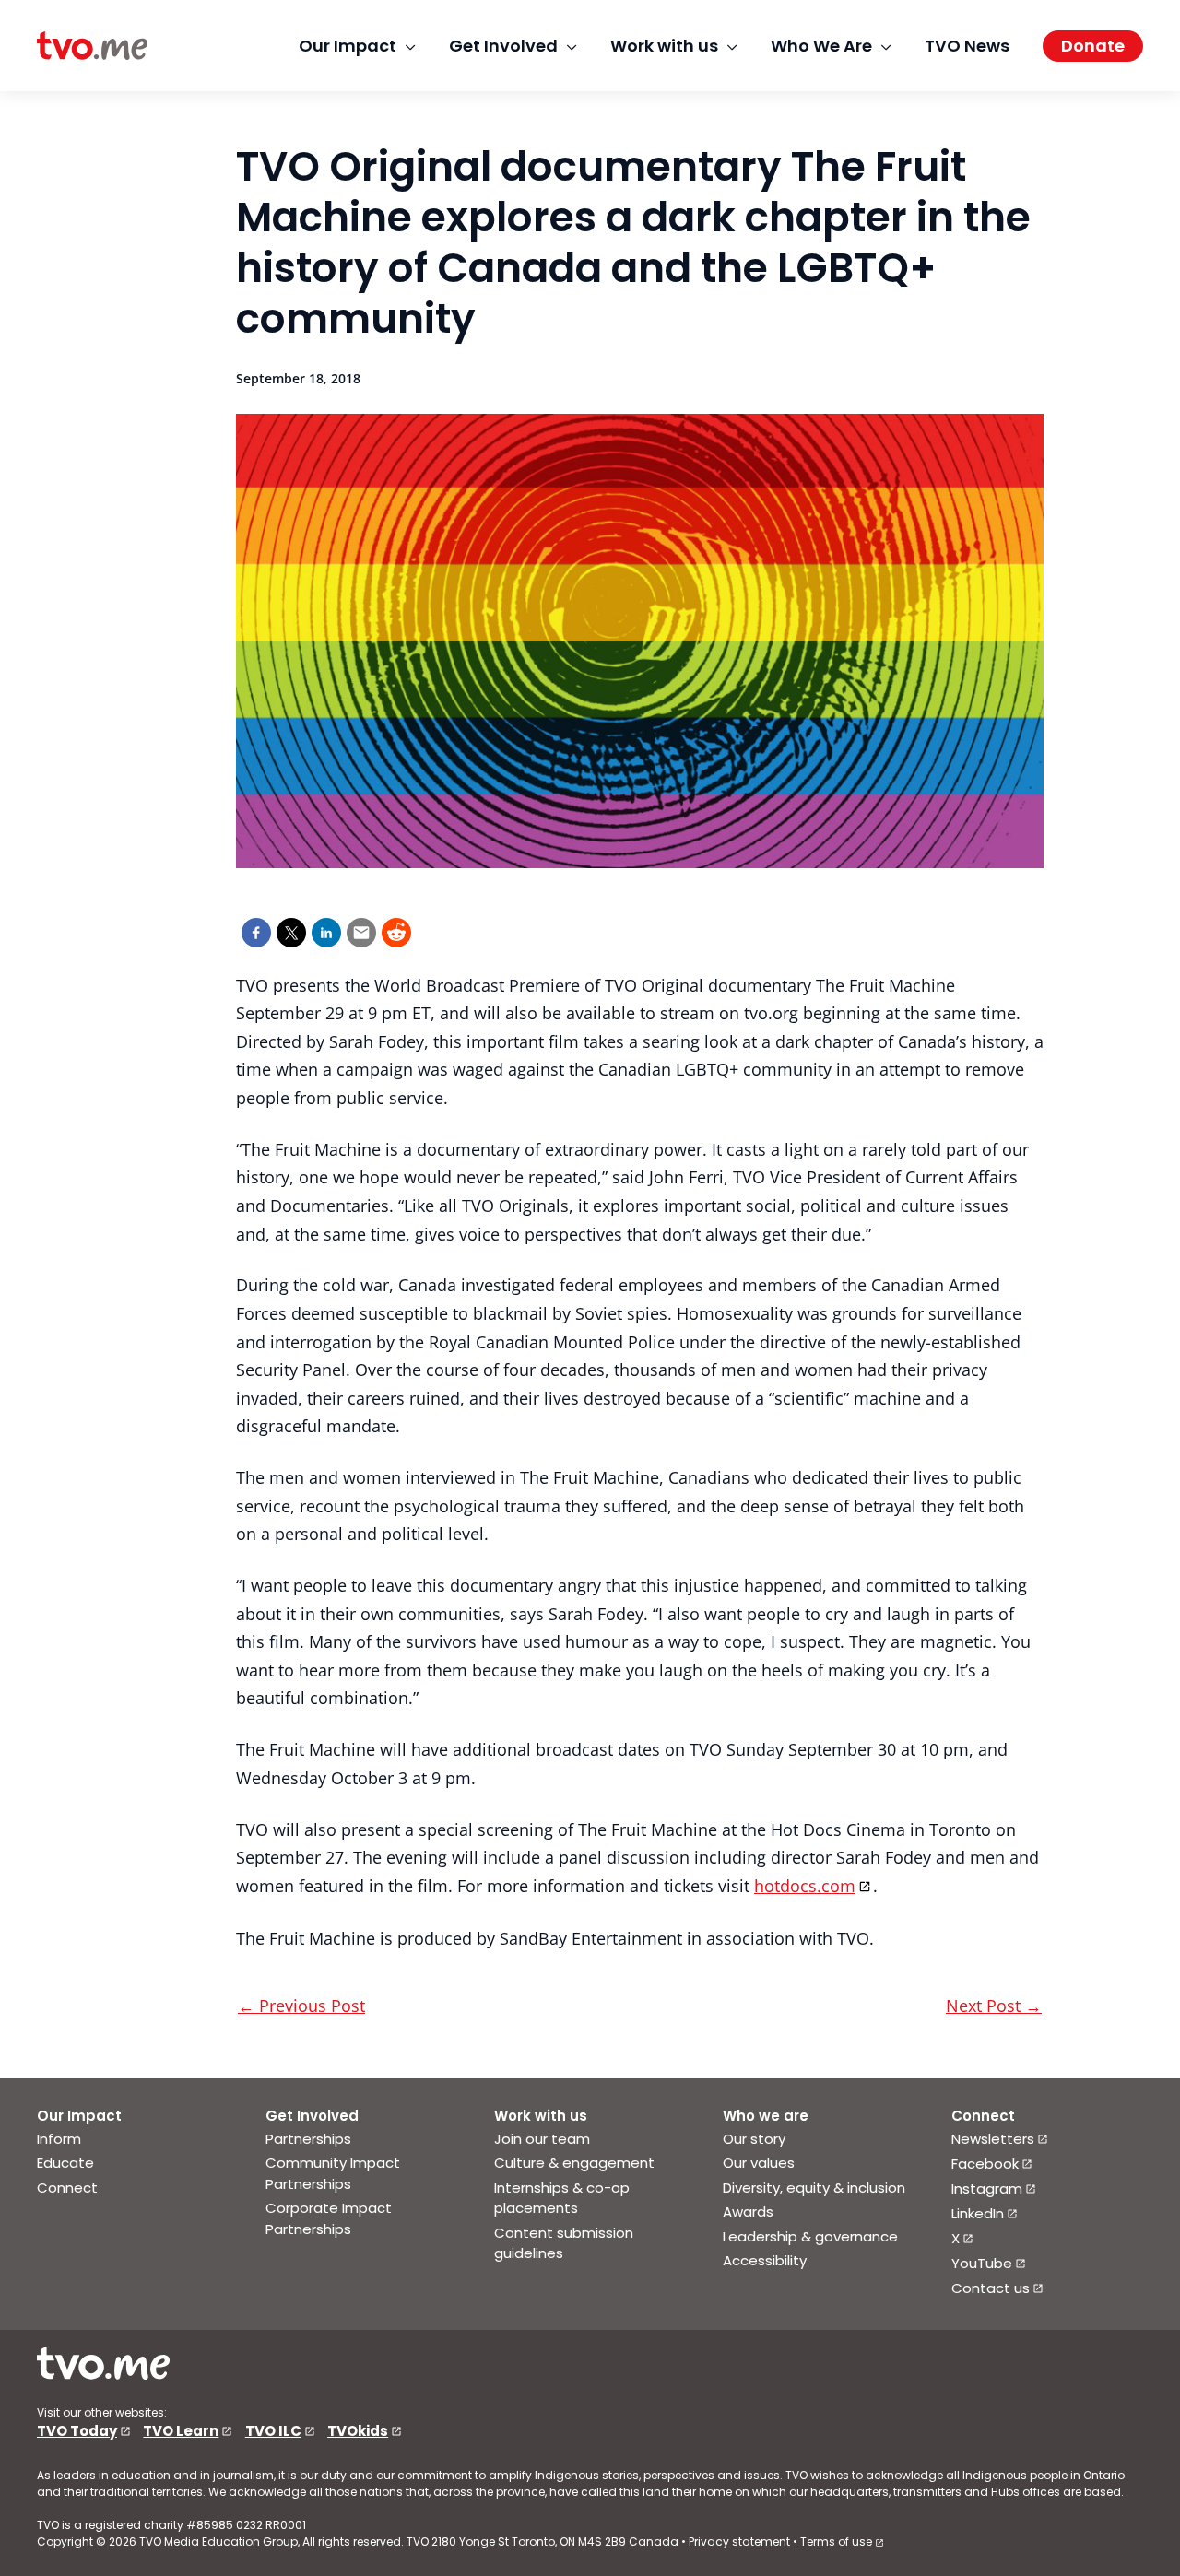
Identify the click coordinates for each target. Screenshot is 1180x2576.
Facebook (985, 2164)
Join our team (542, 2139)
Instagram (987, 2188)
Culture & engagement (574, 2163)
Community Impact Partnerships (333, 2173)
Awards (748, 2211)
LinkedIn (978, 2213)
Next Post (994, 2006)
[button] (1093, 46)
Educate (65, 2163)
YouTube (982, 2263)
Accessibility (765, 2260)
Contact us (991, 2288)
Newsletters (993, 2139)
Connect (67, 2188)
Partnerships (308, 2139)
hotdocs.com (805, 1886)
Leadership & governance (810, 2236)
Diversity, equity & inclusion (814, 2188)
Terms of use (836, 2541)
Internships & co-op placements (562, 2198)
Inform (59, 2139)
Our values (759, 2163)
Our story (754, 2139)
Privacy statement (739, 2541)
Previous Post (301, 2006)
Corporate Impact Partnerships (329, 2218)
